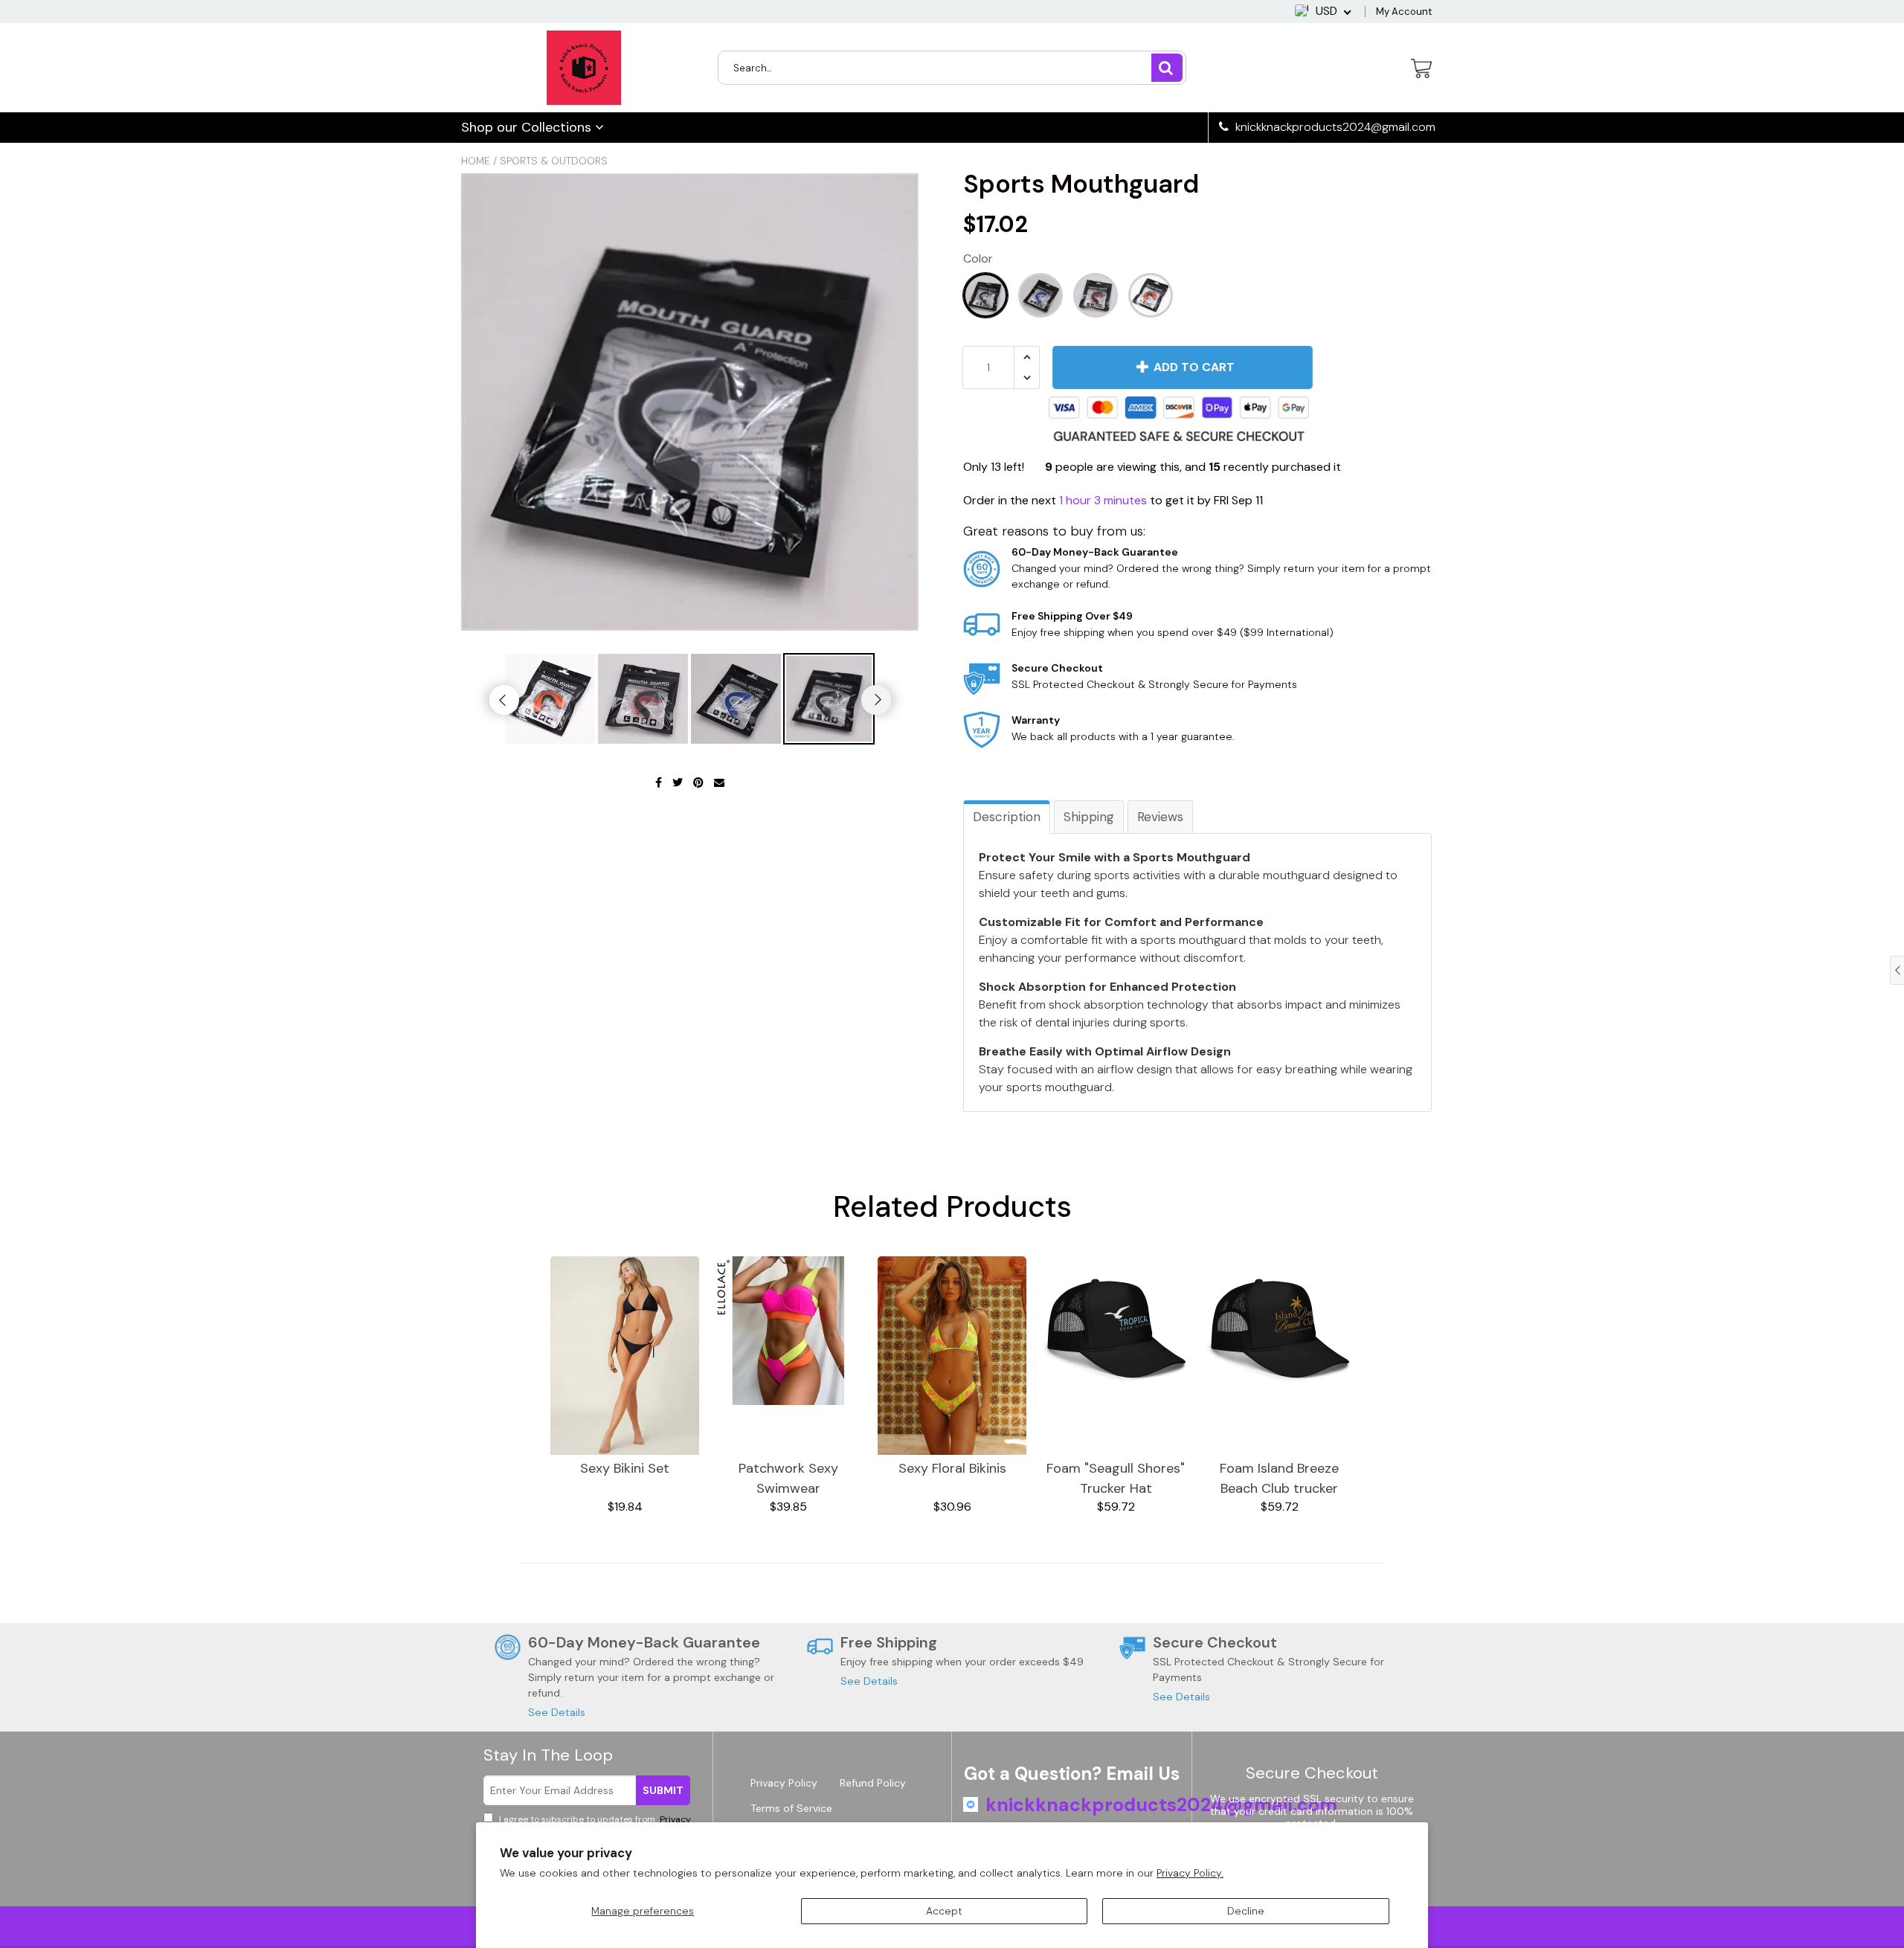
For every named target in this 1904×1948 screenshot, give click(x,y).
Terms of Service (791, 1808)
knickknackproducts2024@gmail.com (1334, 127)
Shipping (1089, 817)
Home (476, 161)
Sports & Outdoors (554, 161)
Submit (663, 1790)
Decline (1246, 1911)
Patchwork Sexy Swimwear (788, 1478)
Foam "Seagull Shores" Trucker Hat (1116, 1478)
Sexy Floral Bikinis (952, 1468)
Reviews (1160, 817)
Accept (944, 1911)
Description (1007, 817)
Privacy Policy (784, 1783)
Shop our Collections (528, 127)
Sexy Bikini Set (625, 1468)
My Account (1404, 12)
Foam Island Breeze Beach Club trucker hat (1279, 1479)
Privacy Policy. (1190, 1873)
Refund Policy (873, 1783)
